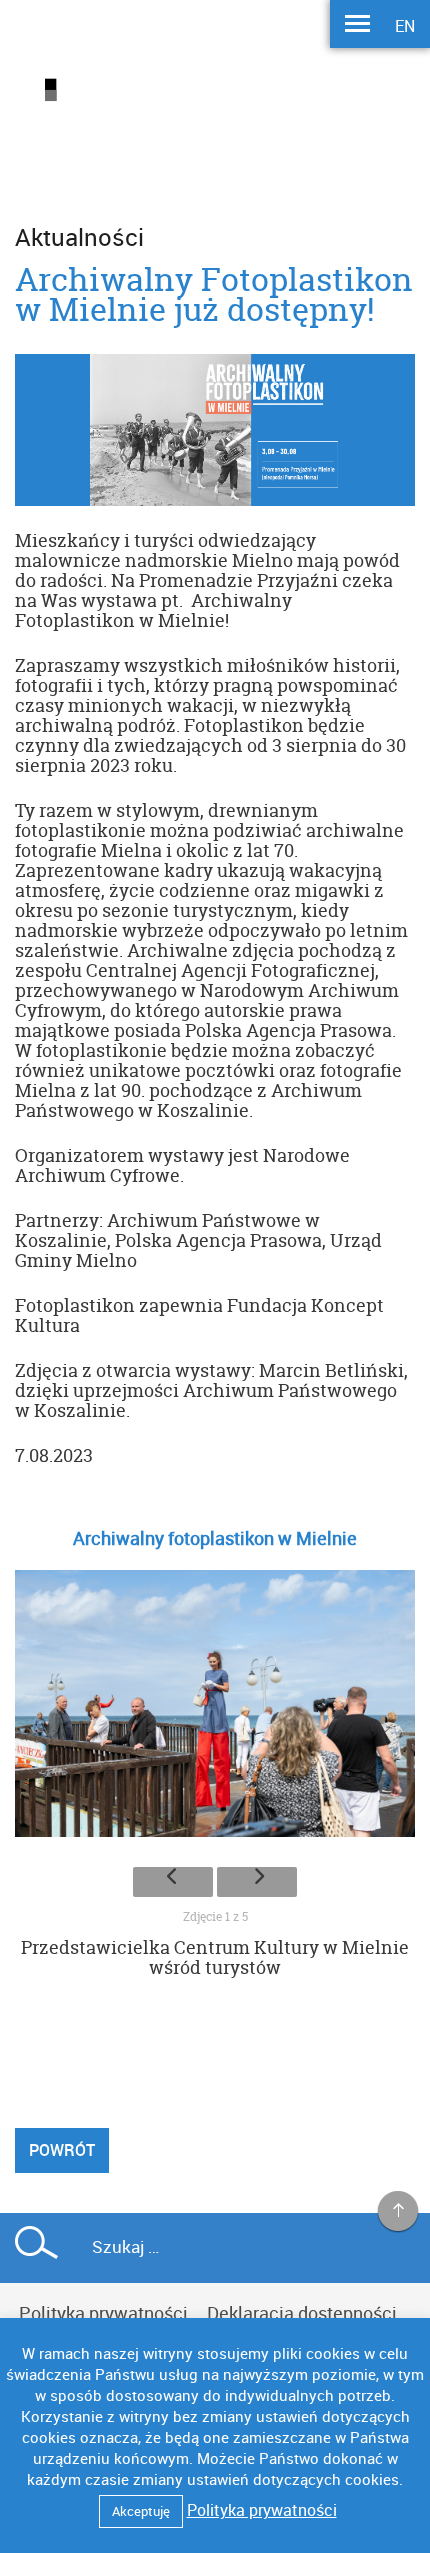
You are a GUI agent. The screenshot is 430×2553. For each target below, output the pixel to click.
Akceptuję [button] (141, 2511)
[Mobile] (357, 25)
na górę (398, 2212)
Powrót (62, 2150)
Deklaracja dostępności (302, 2313)
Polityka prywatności (103, 2313)
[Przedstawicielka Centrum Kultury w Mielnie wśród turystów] (215, 1708)
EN (405, 26)
